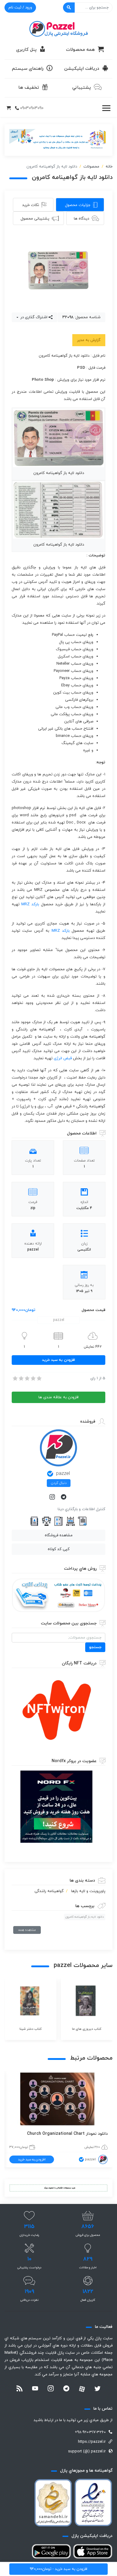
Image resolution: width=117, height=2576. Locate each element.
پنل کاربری (26, 50)
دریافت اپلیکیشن (82, 69)
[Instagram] (53, 1497)
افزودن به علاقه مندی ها (58, 1397)
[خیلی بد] (15, 1378)
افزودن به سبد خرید (58, 1360)
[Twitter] (97, 2389)
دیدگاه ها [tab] (81, 219)
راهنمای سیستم (28, 69)
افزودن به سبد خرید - (58, 2569)
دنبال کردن (59, 1483)
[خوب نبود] (21, 1378)
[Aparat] (82, 2389)
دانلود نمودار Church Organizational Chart (67, 2134)
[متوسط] (27, 1378)
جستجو (95, 1647)
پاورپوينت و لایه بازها (88, 1891)
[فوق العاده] (39, 1378)
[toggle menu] (106, 108)
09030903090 (32, 108)
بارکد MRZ (30, 904)
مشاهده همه (27, 1930)
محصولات (91, 167)
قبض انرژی (63, 1058)
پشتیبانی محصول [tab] (35, 219)
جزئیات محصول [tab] (78, 205)
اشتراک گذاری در (33, 317)
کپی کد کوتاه (59, 1549)
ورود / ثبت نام (20, 8)
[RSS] (19, 2389)
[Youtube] (35, 2389)
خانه (109, 167)
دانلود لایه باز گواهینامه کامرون (85, 1917)
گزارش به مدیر (89, 340)
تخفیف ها (29, 88)
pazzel (63, 1474)
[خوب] (33, 1378)
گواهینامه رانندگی (49, 1891)
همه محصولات (80, 50)
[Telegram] (64, 1497)
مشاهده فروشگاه (59, 1535)
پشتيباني (82, 88)
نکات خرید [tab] (31, 205)
